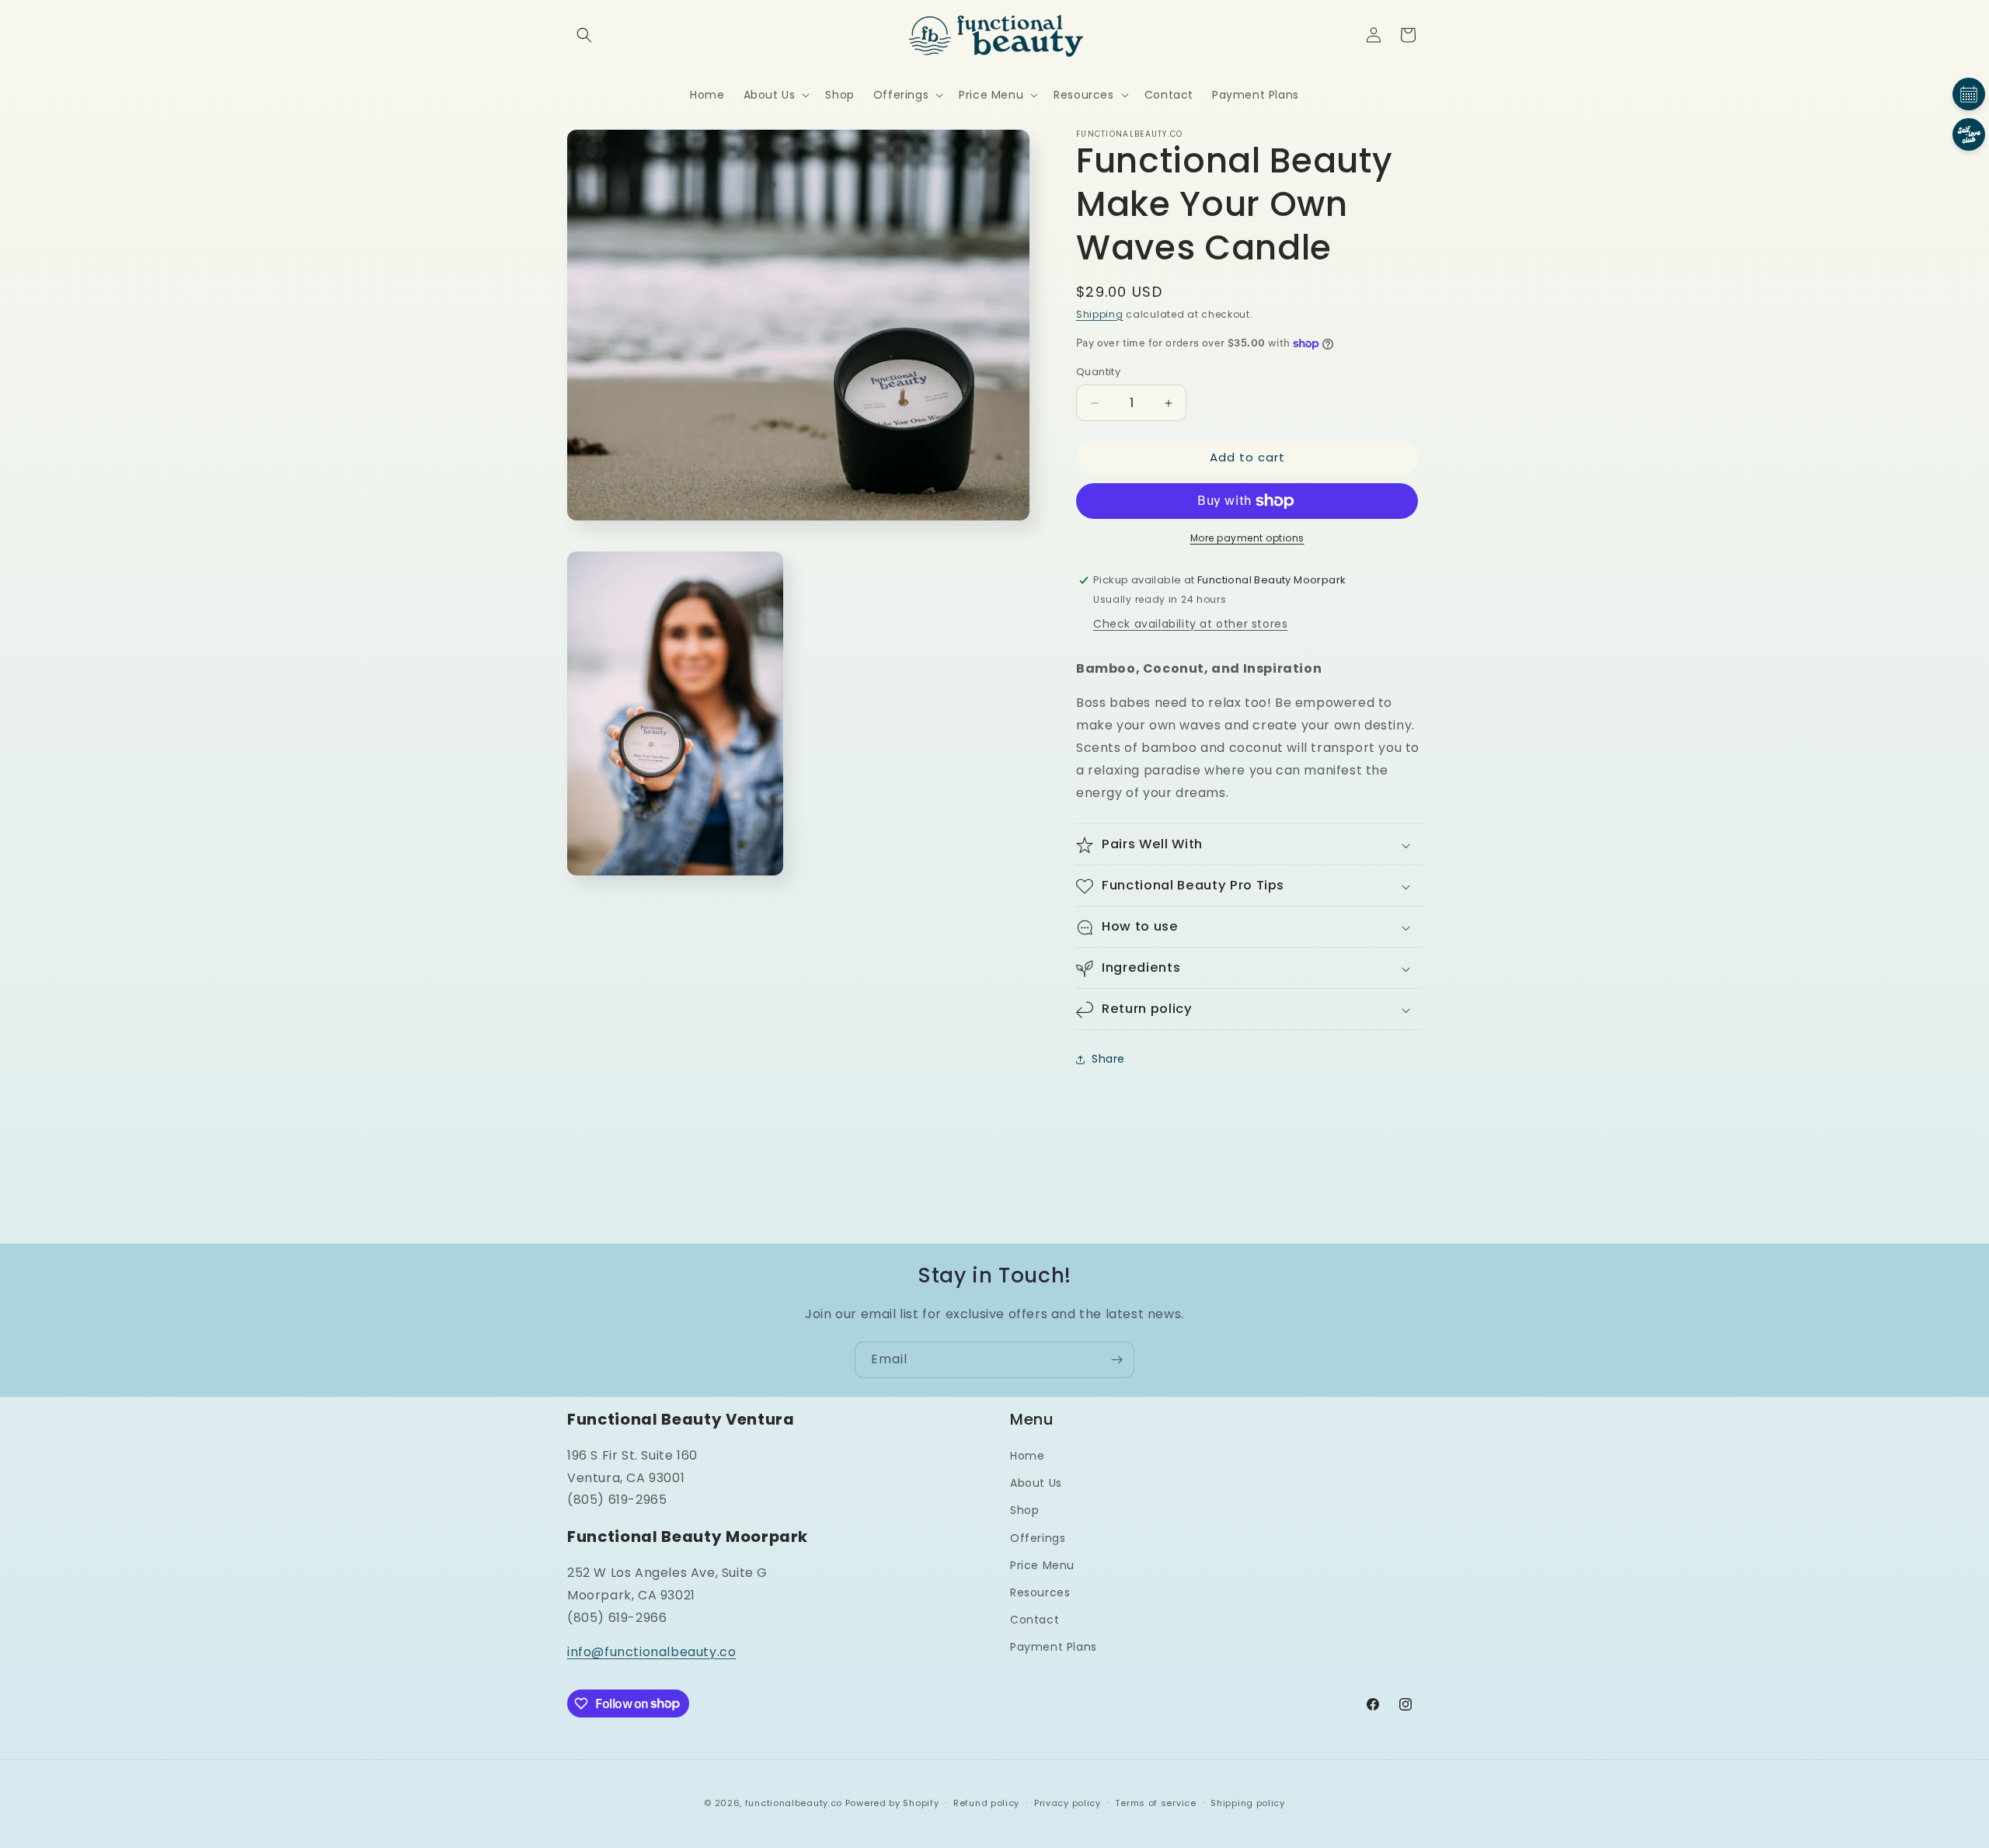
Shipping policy (1248, 1802)
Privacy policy (1068, 1802)
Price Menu (1042, 1565)
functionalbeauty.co (794, 1803)
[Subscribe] (1116, 1360)
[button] (584, 35)
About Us (1036, 1484)
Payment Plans (1054, 1648)
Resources (1040, 1592)
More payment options (1247, 538)
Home (1027, 1456)
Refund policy (986, 1802)
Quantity (1098, 372)
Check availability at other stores (1190, 624)
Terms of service (1155, 1802)
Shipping (1100, 314)
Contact (1035, 1620)
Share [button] (1108, 1059)
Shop (1024, 1511)
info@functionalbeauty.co (651, 1653)
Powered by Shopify (892, 1803)
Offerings (1038, 1538)
